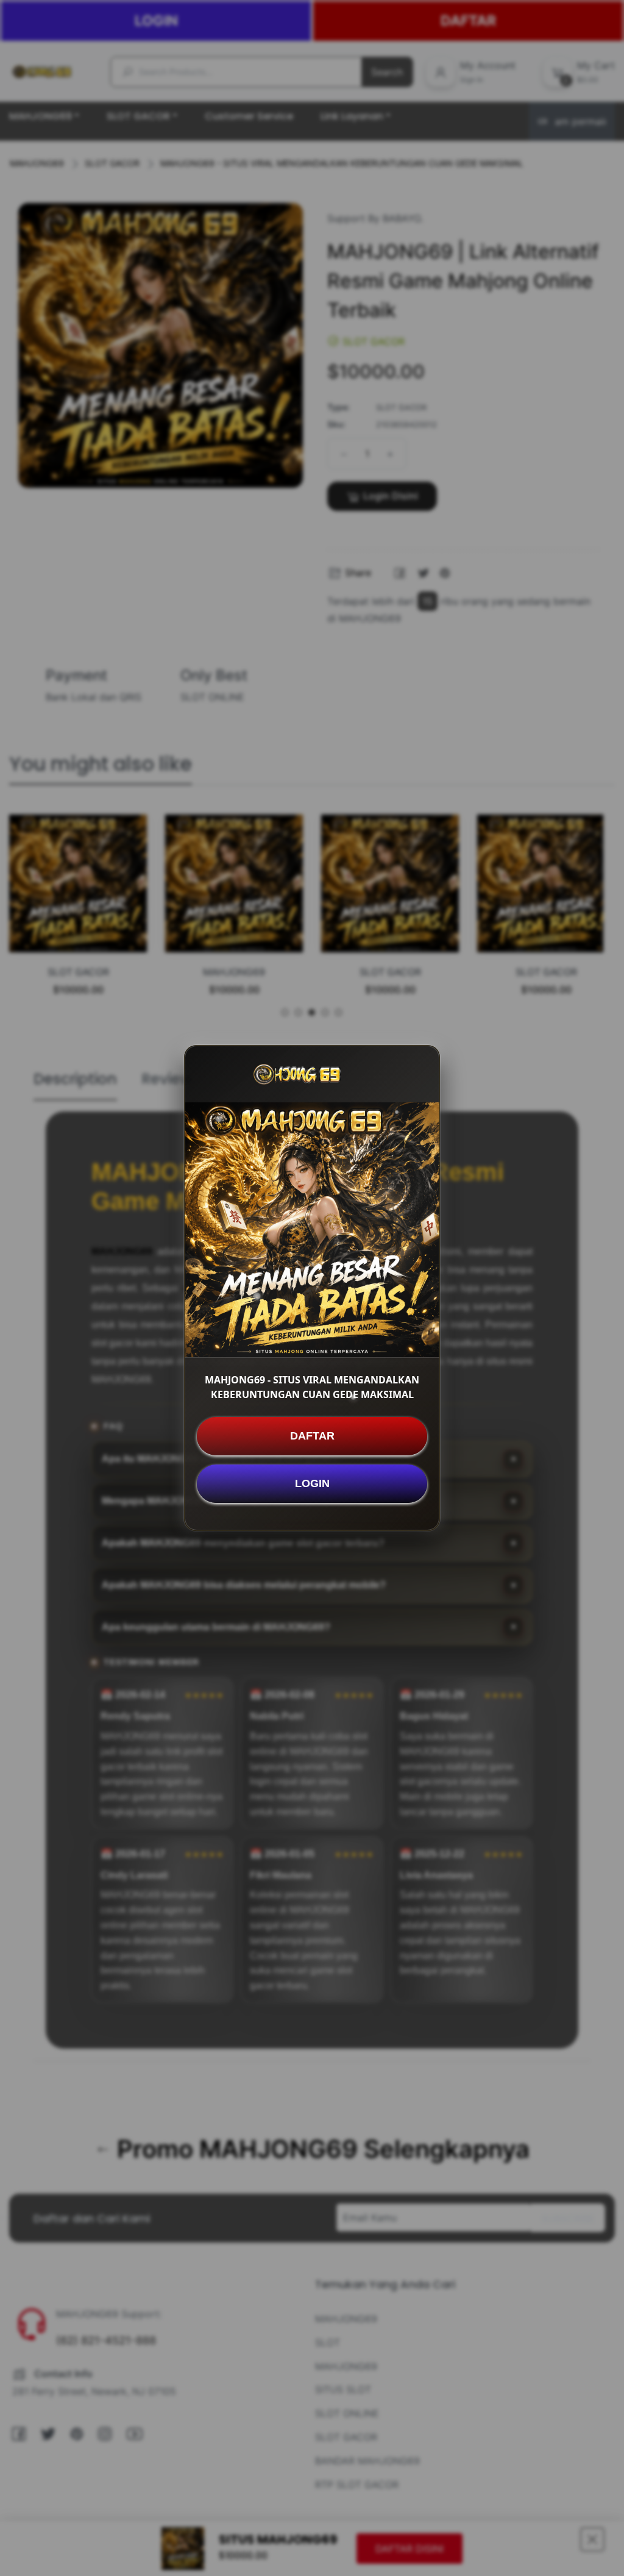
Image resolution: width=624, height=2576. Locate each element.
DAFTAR (312, 1436)
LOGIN (312, 1483)
